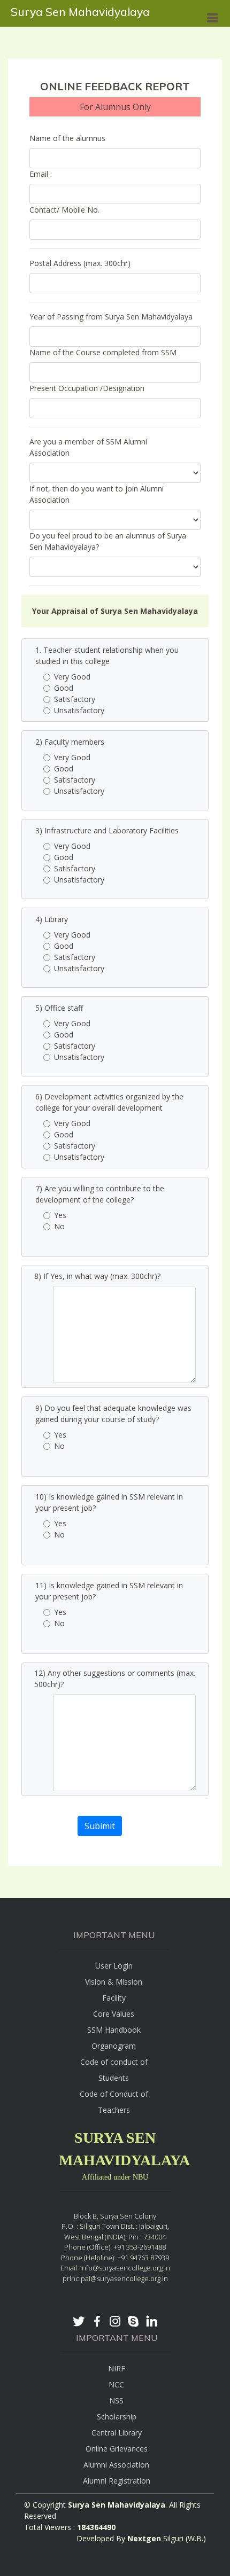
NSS (116, 2401)
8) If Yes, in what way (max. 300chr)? (97, 1276)
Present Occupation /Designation (87, 388)
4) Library (52, 919)
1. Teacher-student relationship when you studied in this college (107, 655)
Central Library (117, 2433)
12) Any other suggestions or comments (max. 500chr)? (115, 1679)
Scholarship (117, 2417)
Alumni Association (116, 2465)
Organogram (114, 2046)
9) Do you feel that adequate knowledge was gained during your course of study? (113, 1414)
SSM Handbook (114, 2030)
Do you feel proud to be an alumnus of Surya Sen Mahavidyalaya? (108, 541)
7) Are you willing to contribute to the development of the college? (100, 1194)
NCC (116, 2384)
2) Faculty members (70, 742)
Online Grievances (117, 2449)
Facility (114, 1998)
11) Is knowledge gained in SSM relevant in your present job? (109, 1591)
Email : (41, 174)
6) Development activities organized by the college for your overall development (109, 1102)
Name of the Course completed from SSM (103, 352)
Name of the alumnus (67, 138)
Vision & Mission (114, 1982)
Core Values (114, 2014)
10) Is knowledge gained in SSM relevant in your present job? (109, 1502)
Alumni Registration (117, 2481)
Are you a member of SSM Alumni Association (88, 447)
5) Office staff (59, 1008)
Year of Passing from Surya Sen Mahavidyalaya (111, 317)
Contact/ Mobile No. (64, 210)
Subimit (100, 1826)
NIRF (117, 2368)
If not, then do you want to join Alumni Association (97, 494)
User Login (114, 1966)
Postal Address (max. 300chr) (80, 263)
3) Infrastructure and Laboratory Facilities (107, 830)
